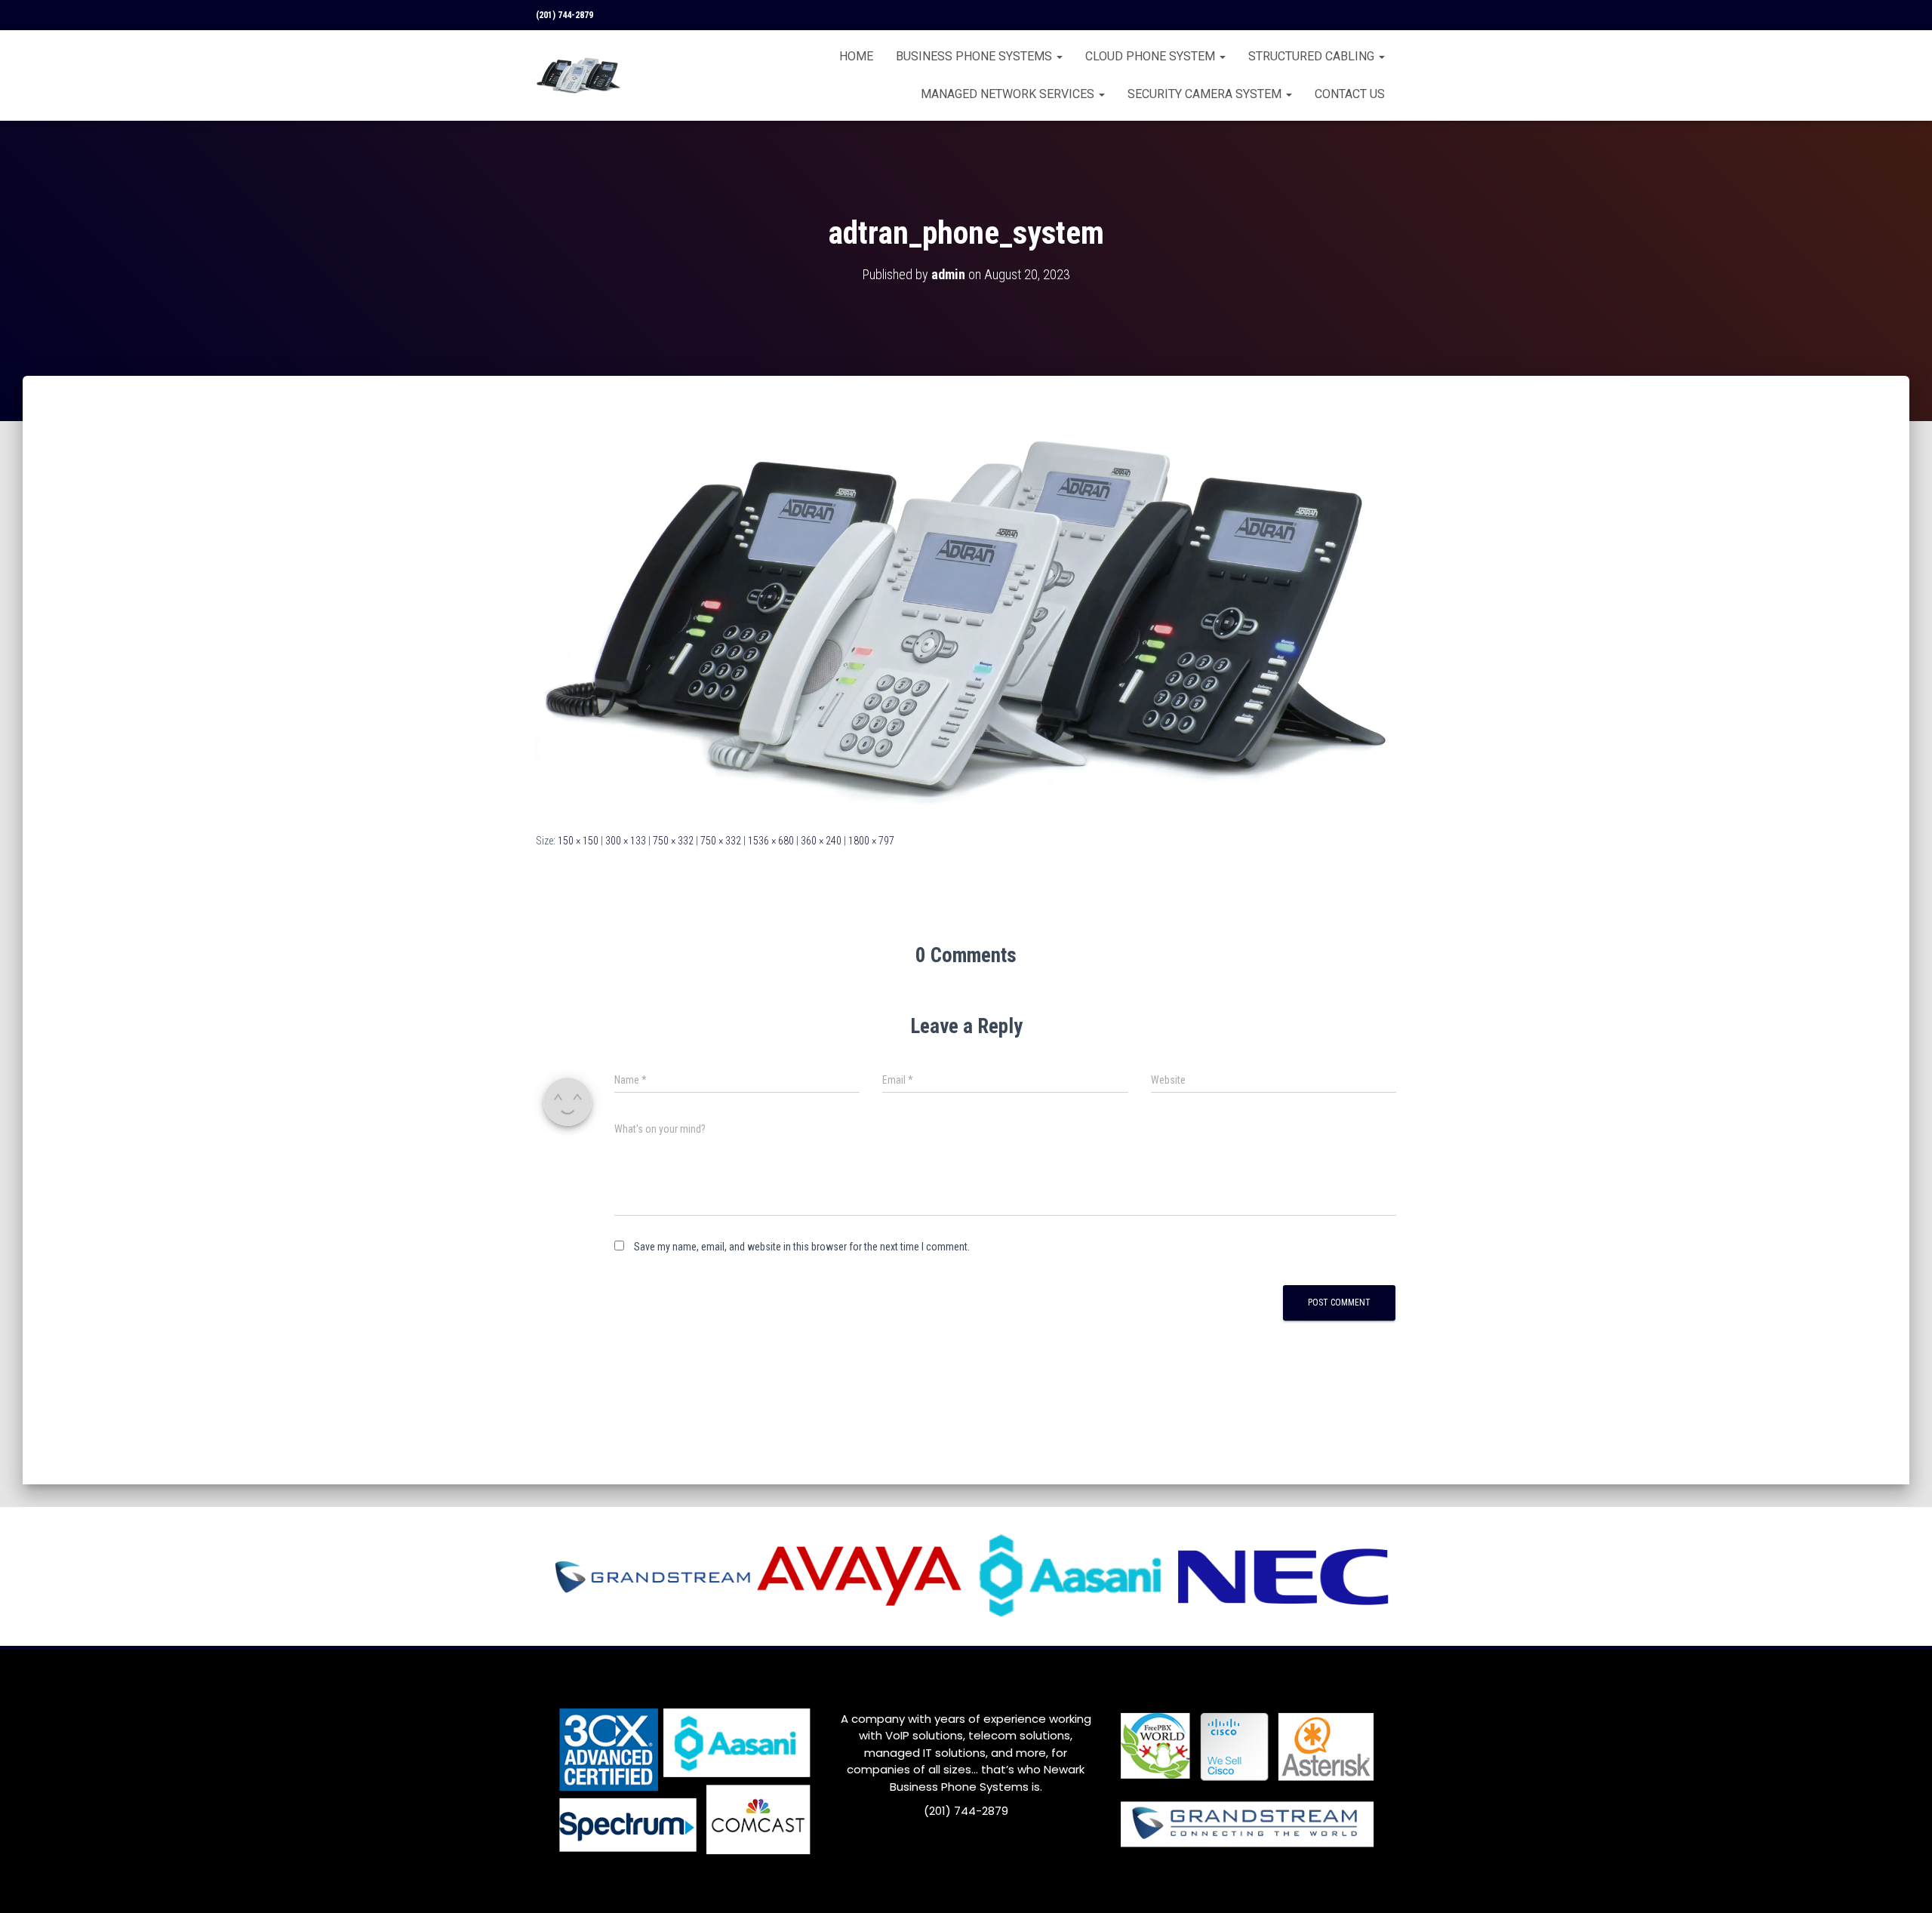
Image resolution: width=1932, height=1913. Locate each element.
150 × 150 (578, 841)
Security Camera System (1206, 94)
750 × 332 (673, 841)
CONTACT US (1350, 94)
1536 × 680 (771, 841)
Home (856, 56)
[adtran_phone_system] (966, 618)
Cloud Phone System (1152, 56)
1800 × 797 (871, 841)
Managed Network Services (1009, 94)
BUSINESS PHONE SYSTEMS (975, 56)
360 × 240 (821, 841)
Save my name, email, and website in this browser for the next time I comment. (802, 1247)
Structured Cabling (1313, 56)
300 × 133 (626, 841)
